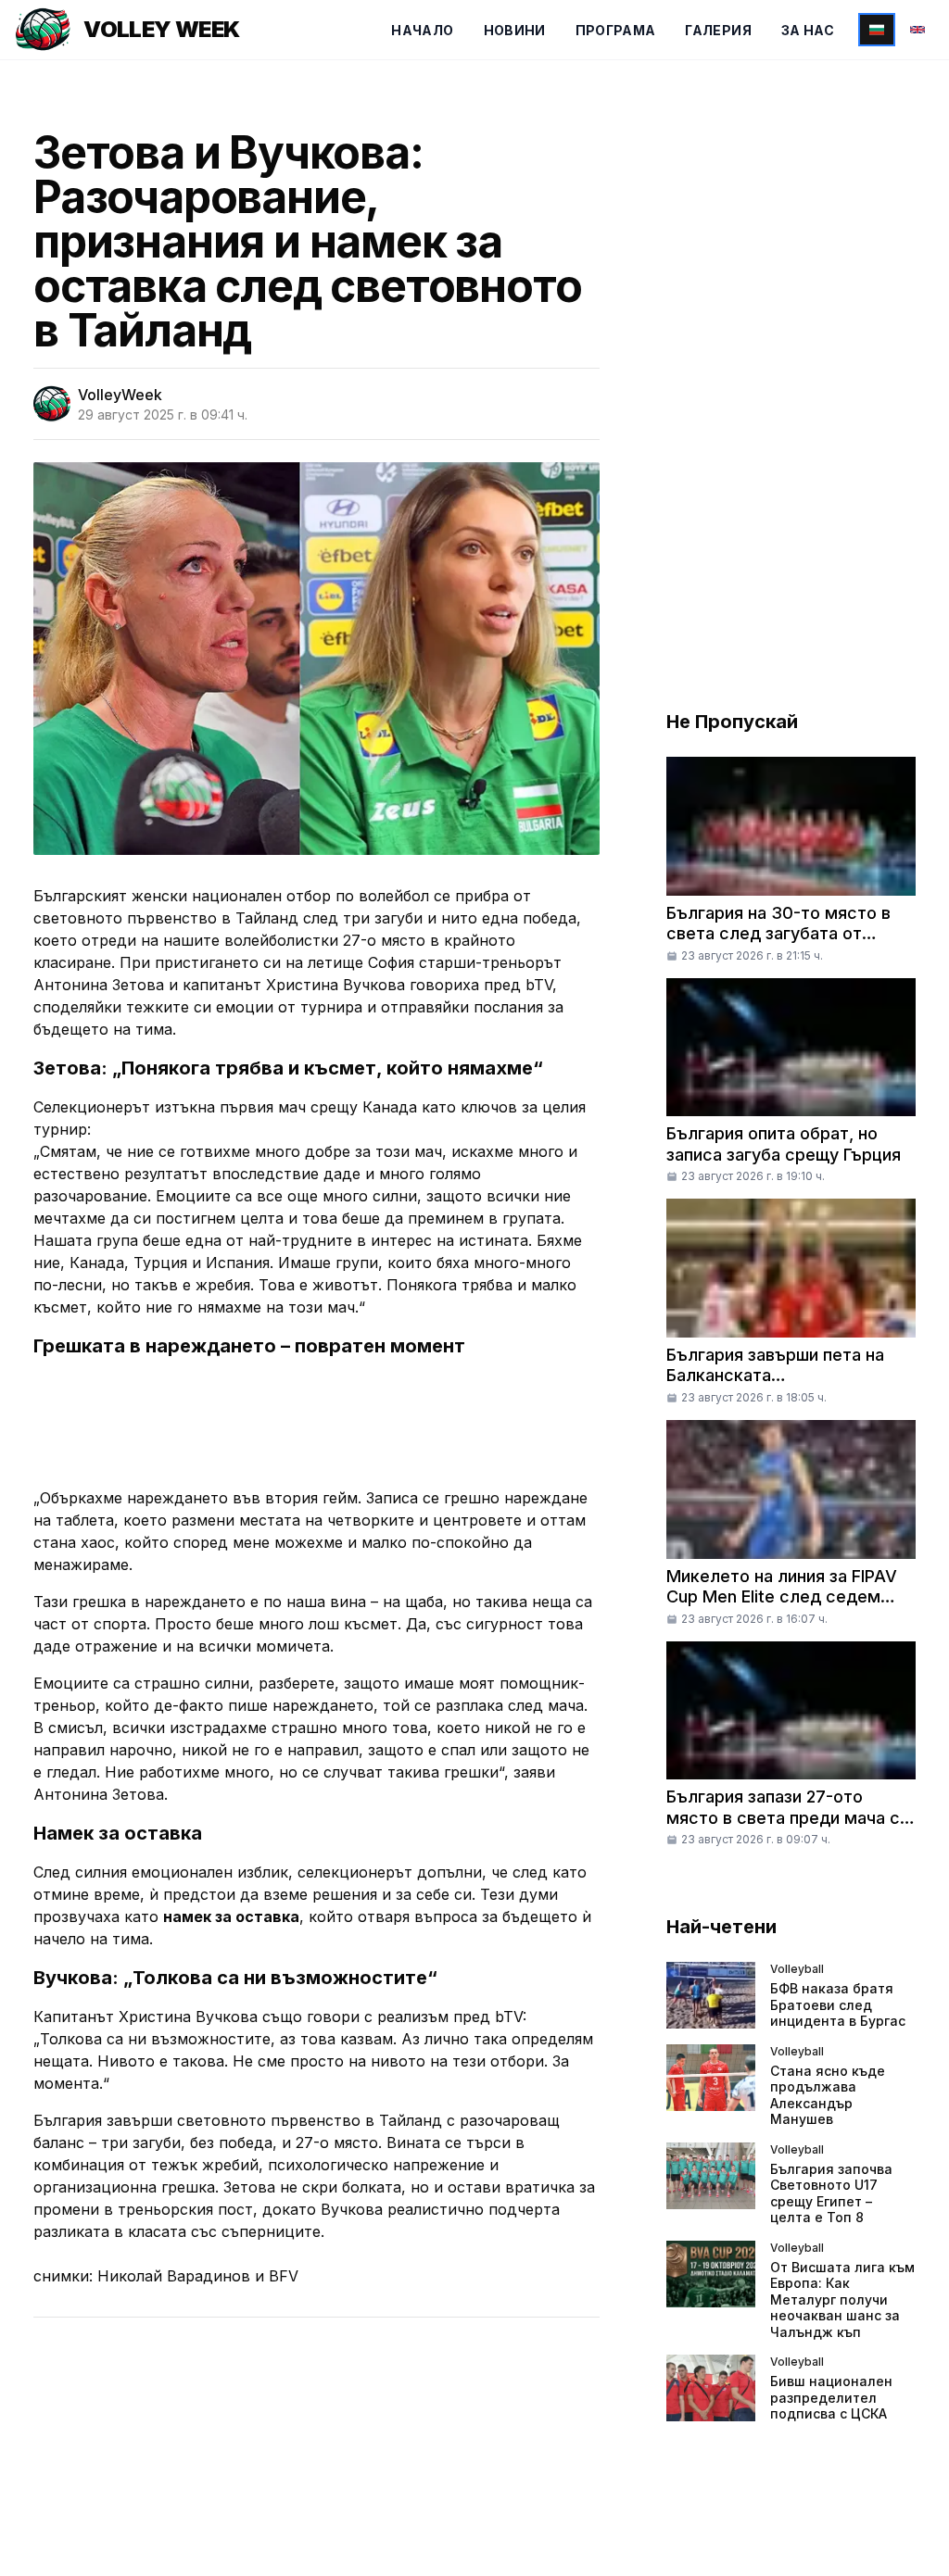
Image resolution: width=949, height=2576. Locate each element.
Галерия (718, 30)
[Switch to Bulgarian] (877, 30)
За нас (808, 30)
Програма (616, 30)
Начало (422, 30)
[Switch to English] (917, 30)
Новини (515, 30)
